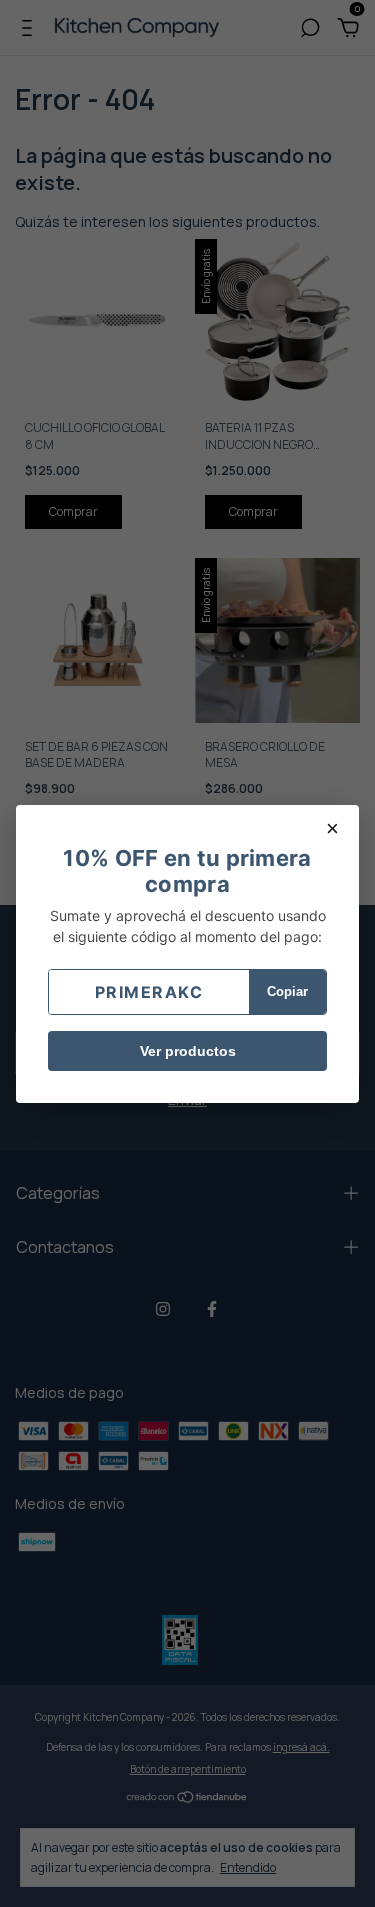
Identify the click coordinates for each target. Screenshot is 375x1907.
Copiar (287, 991)
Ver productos (188, 1051)
